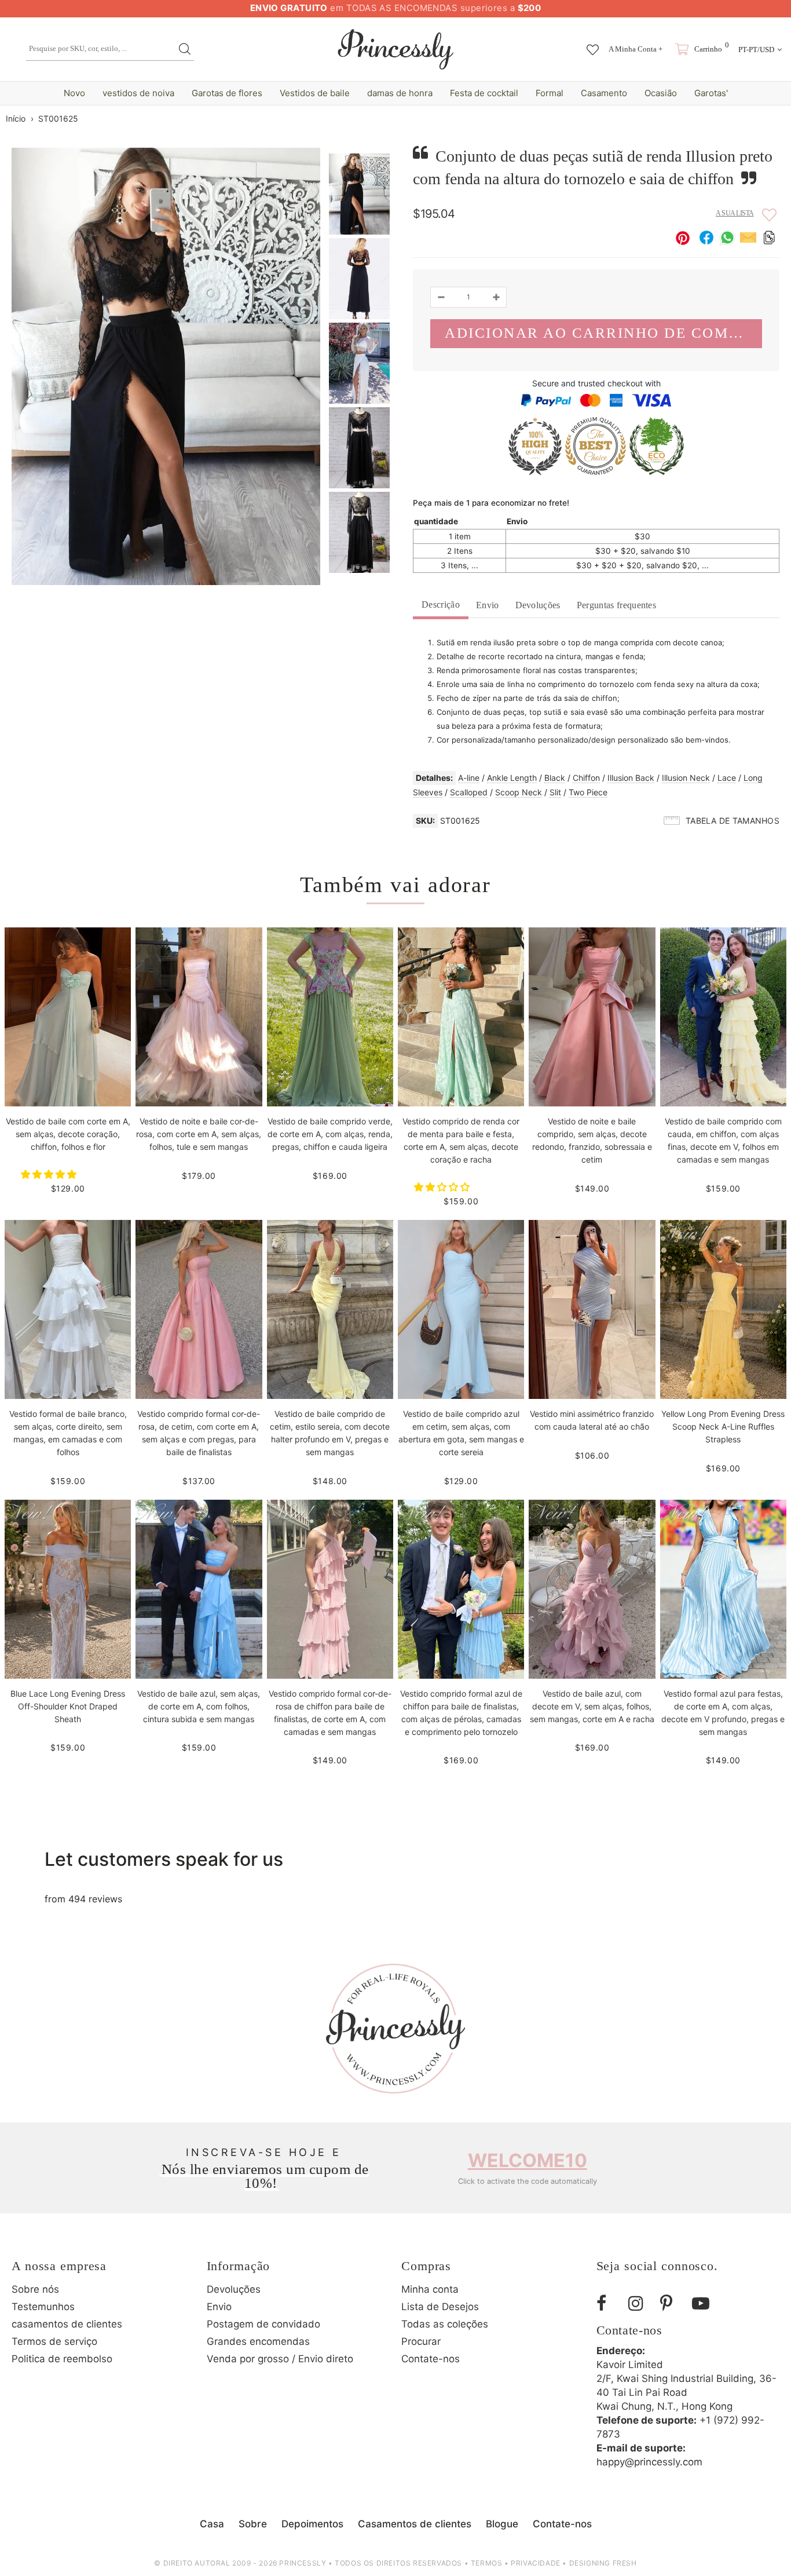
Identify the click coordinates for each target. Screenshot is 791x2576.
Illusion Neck (686, 778)
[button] (50, 1174)
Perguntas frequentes (616, 605)
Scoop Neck (519, 792)
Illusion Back (631, 778)
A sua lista (735, 213)
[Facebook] (608, 2303)
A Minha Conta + (636, 49)
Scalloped (469, 792)
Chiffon (586, 778)
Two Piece (588, 792)
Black (555, 778)
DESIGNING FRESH (603, 2563)
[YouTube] (704, 2303)
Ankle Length (512, 778)
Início (16, 118)
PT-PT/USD (756, 50)
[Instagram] (640, 2303)
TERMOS (487, 2563)
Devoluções (538, 605)
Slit (555, 792)
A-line (469, 778)
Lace (727, 778)
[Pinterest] (672, 2303)
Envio (488, 605)
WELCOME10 (528, 2160)
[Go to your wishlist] (593, 44)
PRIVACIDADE (536, 2563)
